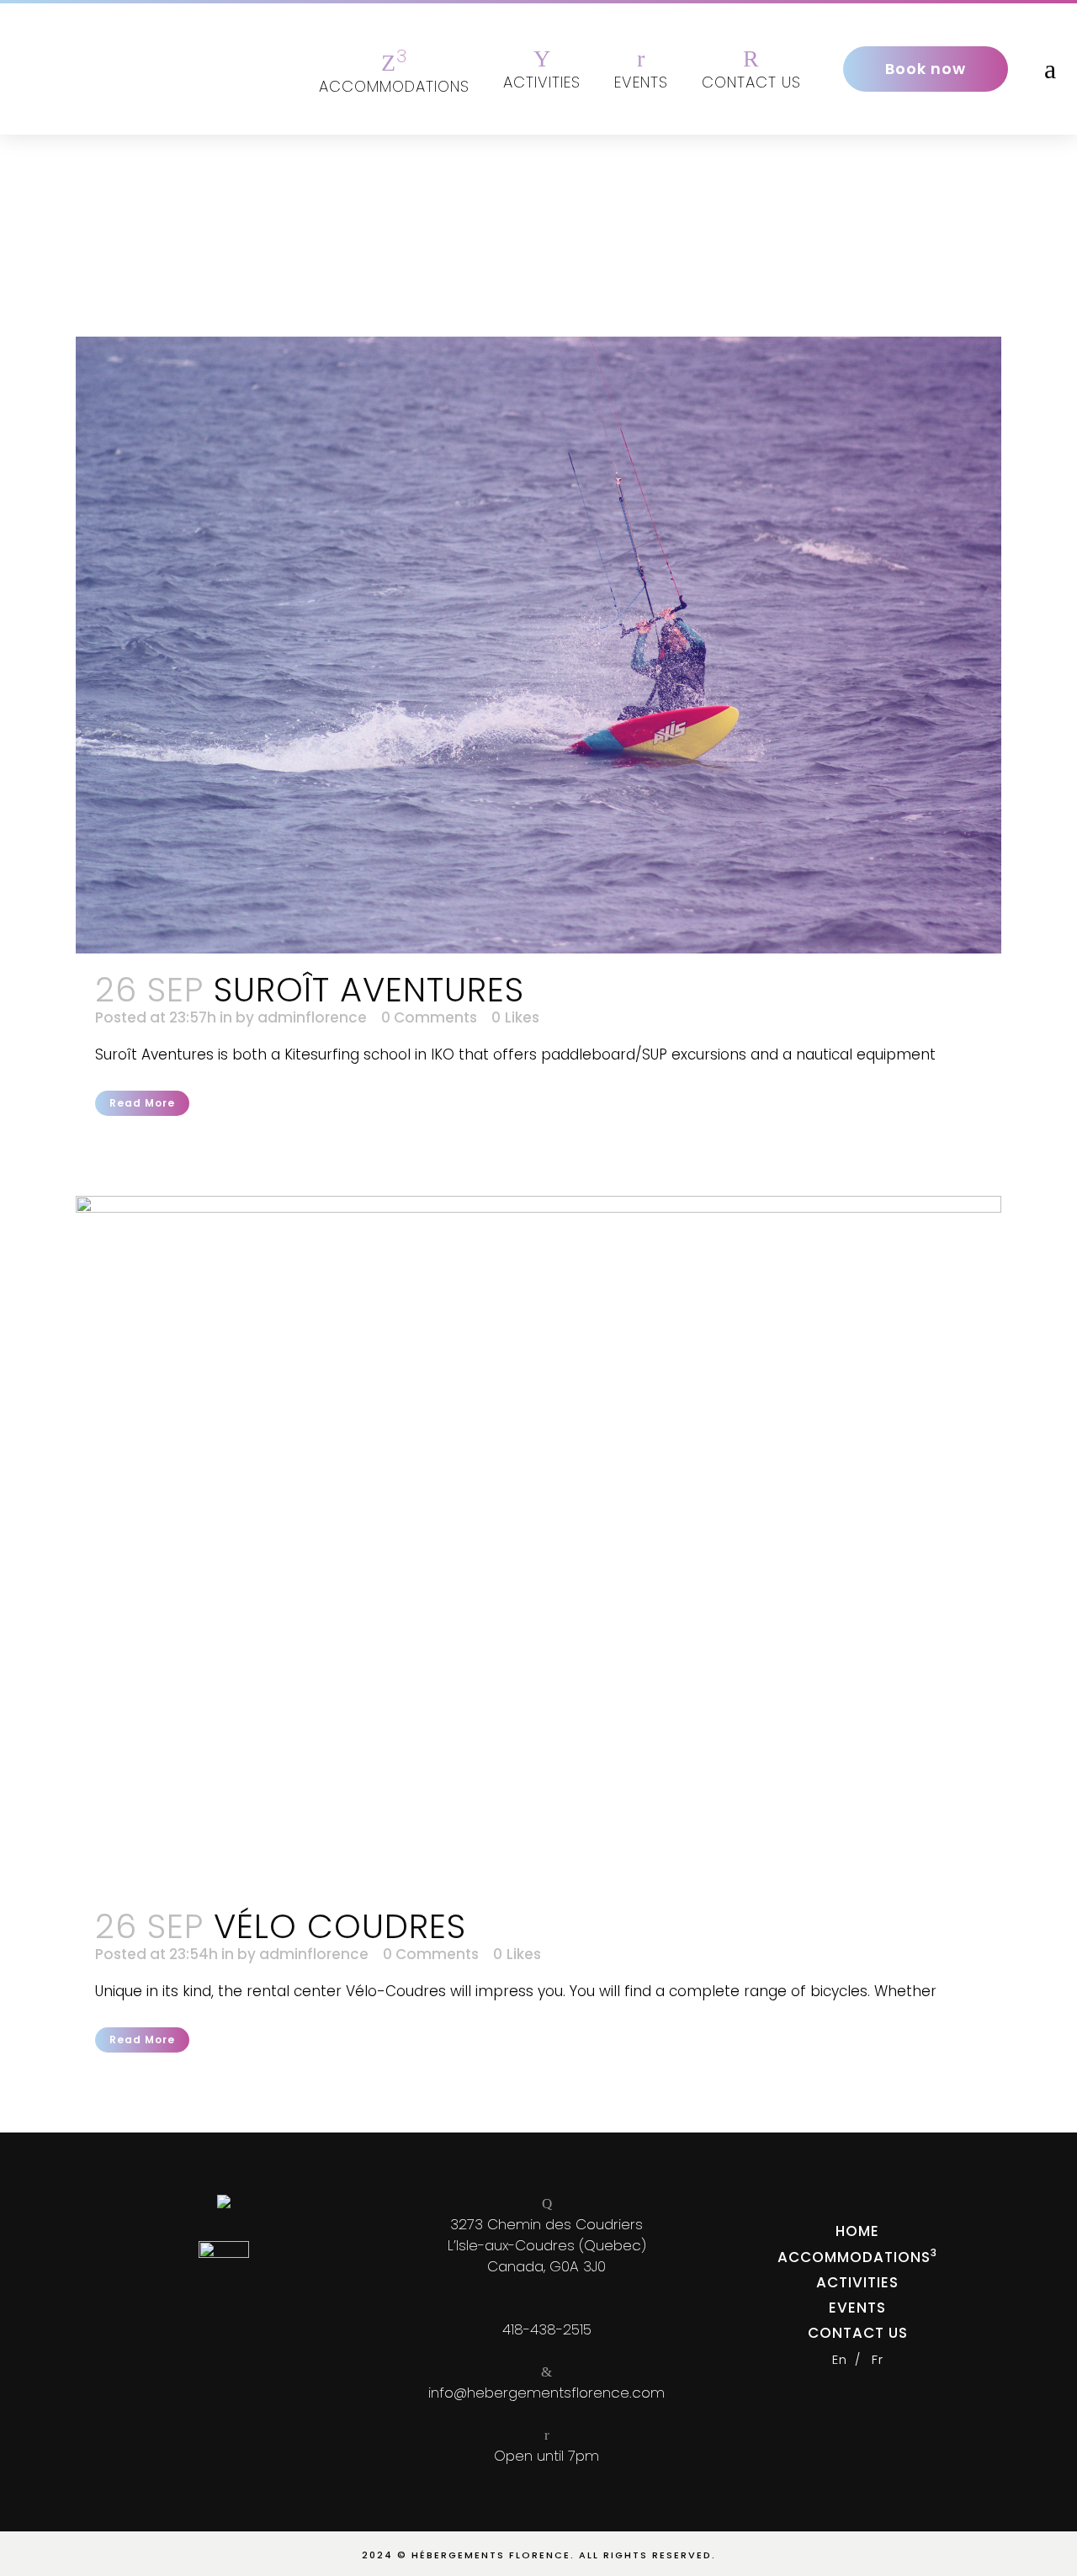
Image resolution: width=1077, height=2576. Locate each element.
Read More (142, 1103)
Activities (857, 2282)
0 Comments (429, 1017)
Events (857, 2308)
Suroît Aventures (369, 990)
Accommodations (854, 2257)
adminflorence (312, 1017)
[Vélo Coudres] (538, 1543)
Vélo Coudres (340, 1926)
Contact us (858, 2333)
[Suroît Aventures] (538, 645)
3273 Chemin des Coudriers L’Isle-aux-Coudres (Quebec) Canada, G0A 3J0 (547, 2245)
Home (857, 2231)
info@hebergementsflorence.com (546, 2393)
